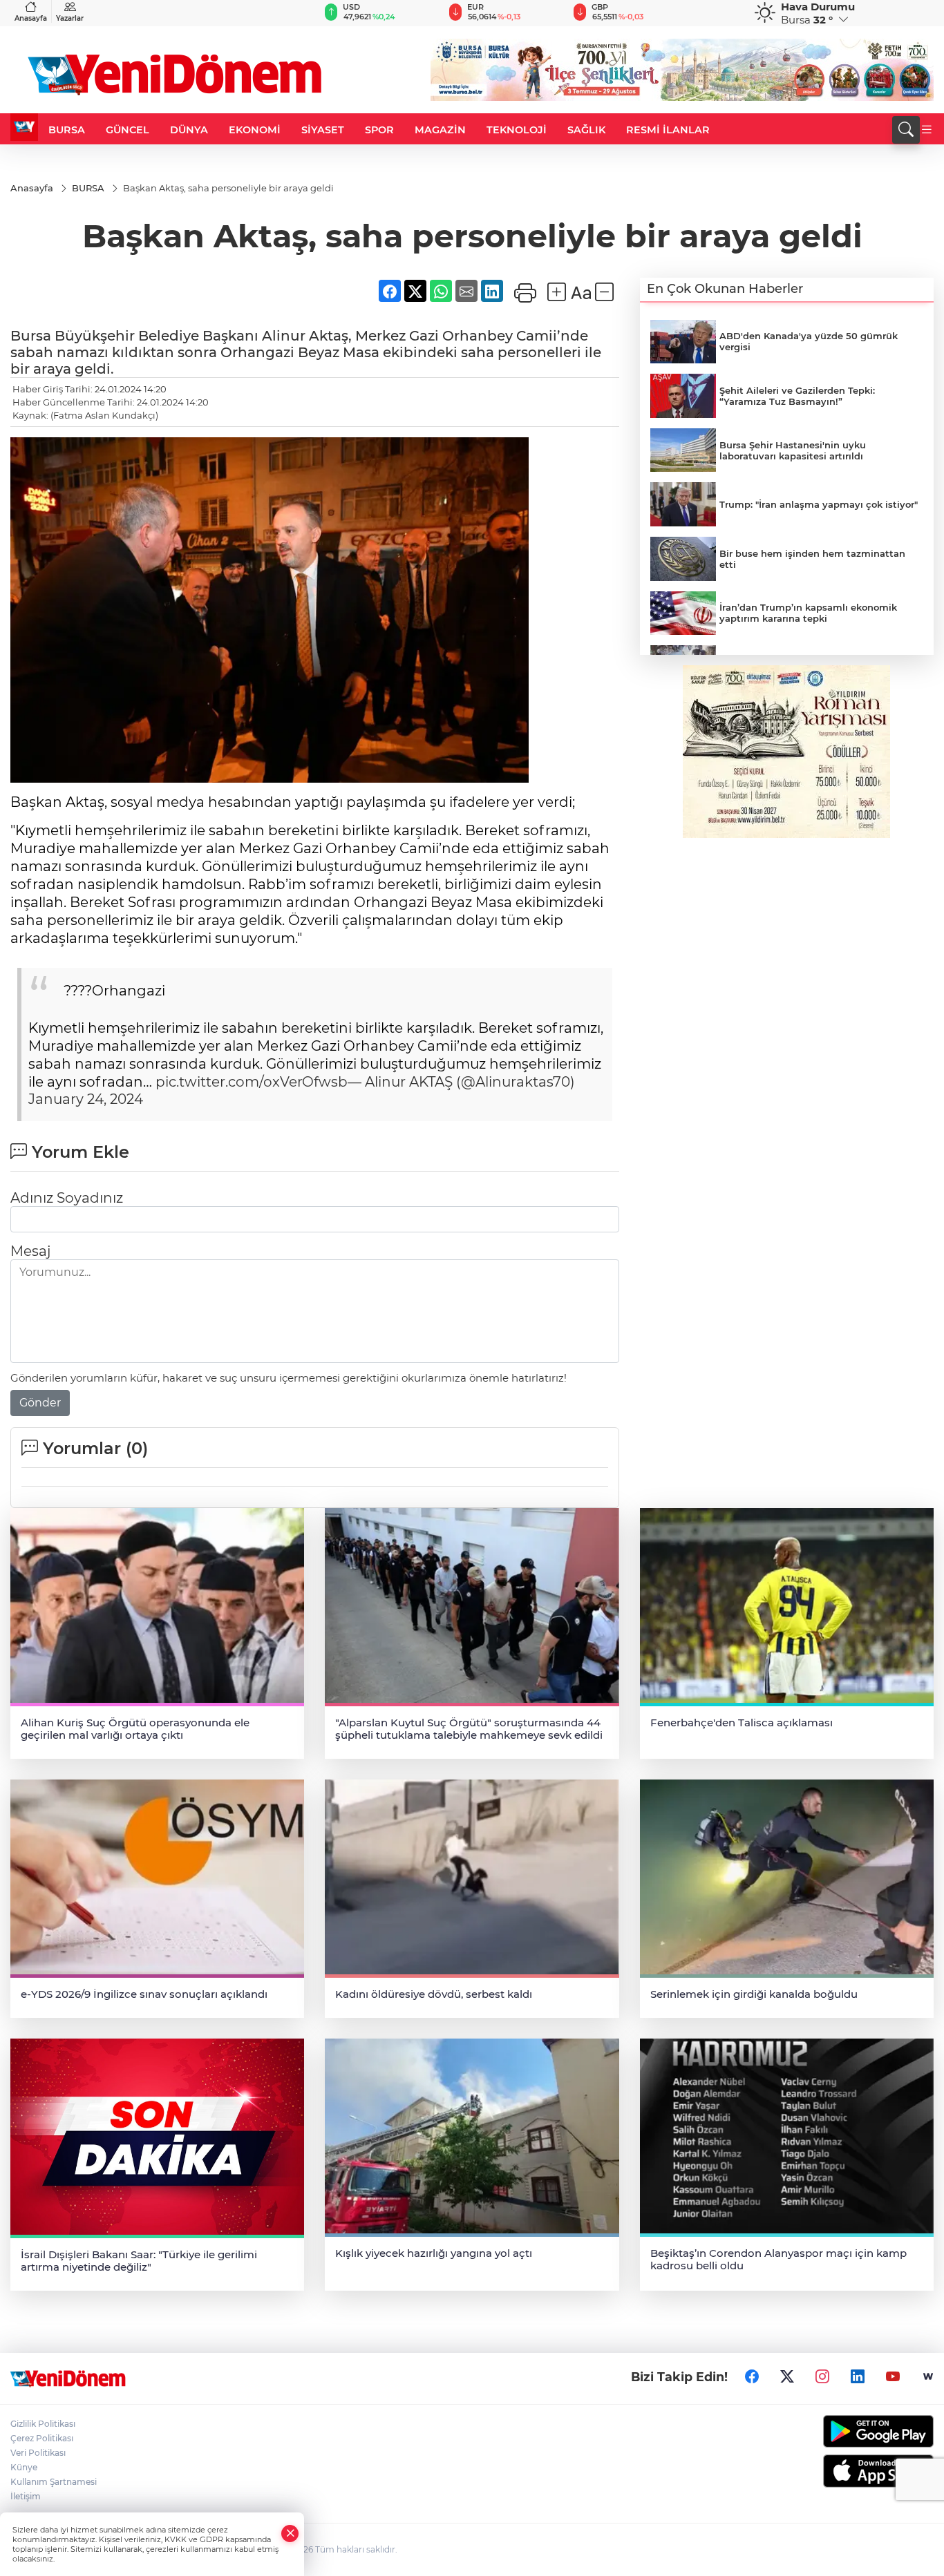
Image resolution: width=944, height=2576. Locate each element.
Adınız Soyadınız (67, 1198)
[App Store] (827, 2471)
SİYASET (323, 130)
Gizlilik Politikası (43, 2424)
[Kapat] (290, 2534)
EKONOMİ (255, 130)
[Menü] (927, 130)
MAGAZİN (440, 130)
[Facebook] (752, 2376)
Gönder (40, 1403)
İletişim (26, 2496)
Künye (24, 2467)
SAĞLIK (586, 130)
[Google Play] (827, 2431)
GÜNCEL (128, 130)
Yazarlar (70, 18)
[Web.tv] (928, 2376)
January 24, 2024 (86, 1099)
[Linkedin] (858, 2376)
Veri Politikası (38, 2453)
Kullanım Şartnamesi (54, 2482)
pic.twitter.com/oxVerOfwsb (252, 1082)
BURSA (67, 130)
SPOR (379, 130)
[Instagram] (822, 2376)
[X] (787, 2376)
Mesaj (30, 1251)
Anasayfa (31, 18)
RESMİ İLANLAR (668, 130)
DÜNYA (189, 130)
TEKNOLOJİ (517, 130)
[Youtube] (893, 2376)
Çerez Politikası (42, 2438)
